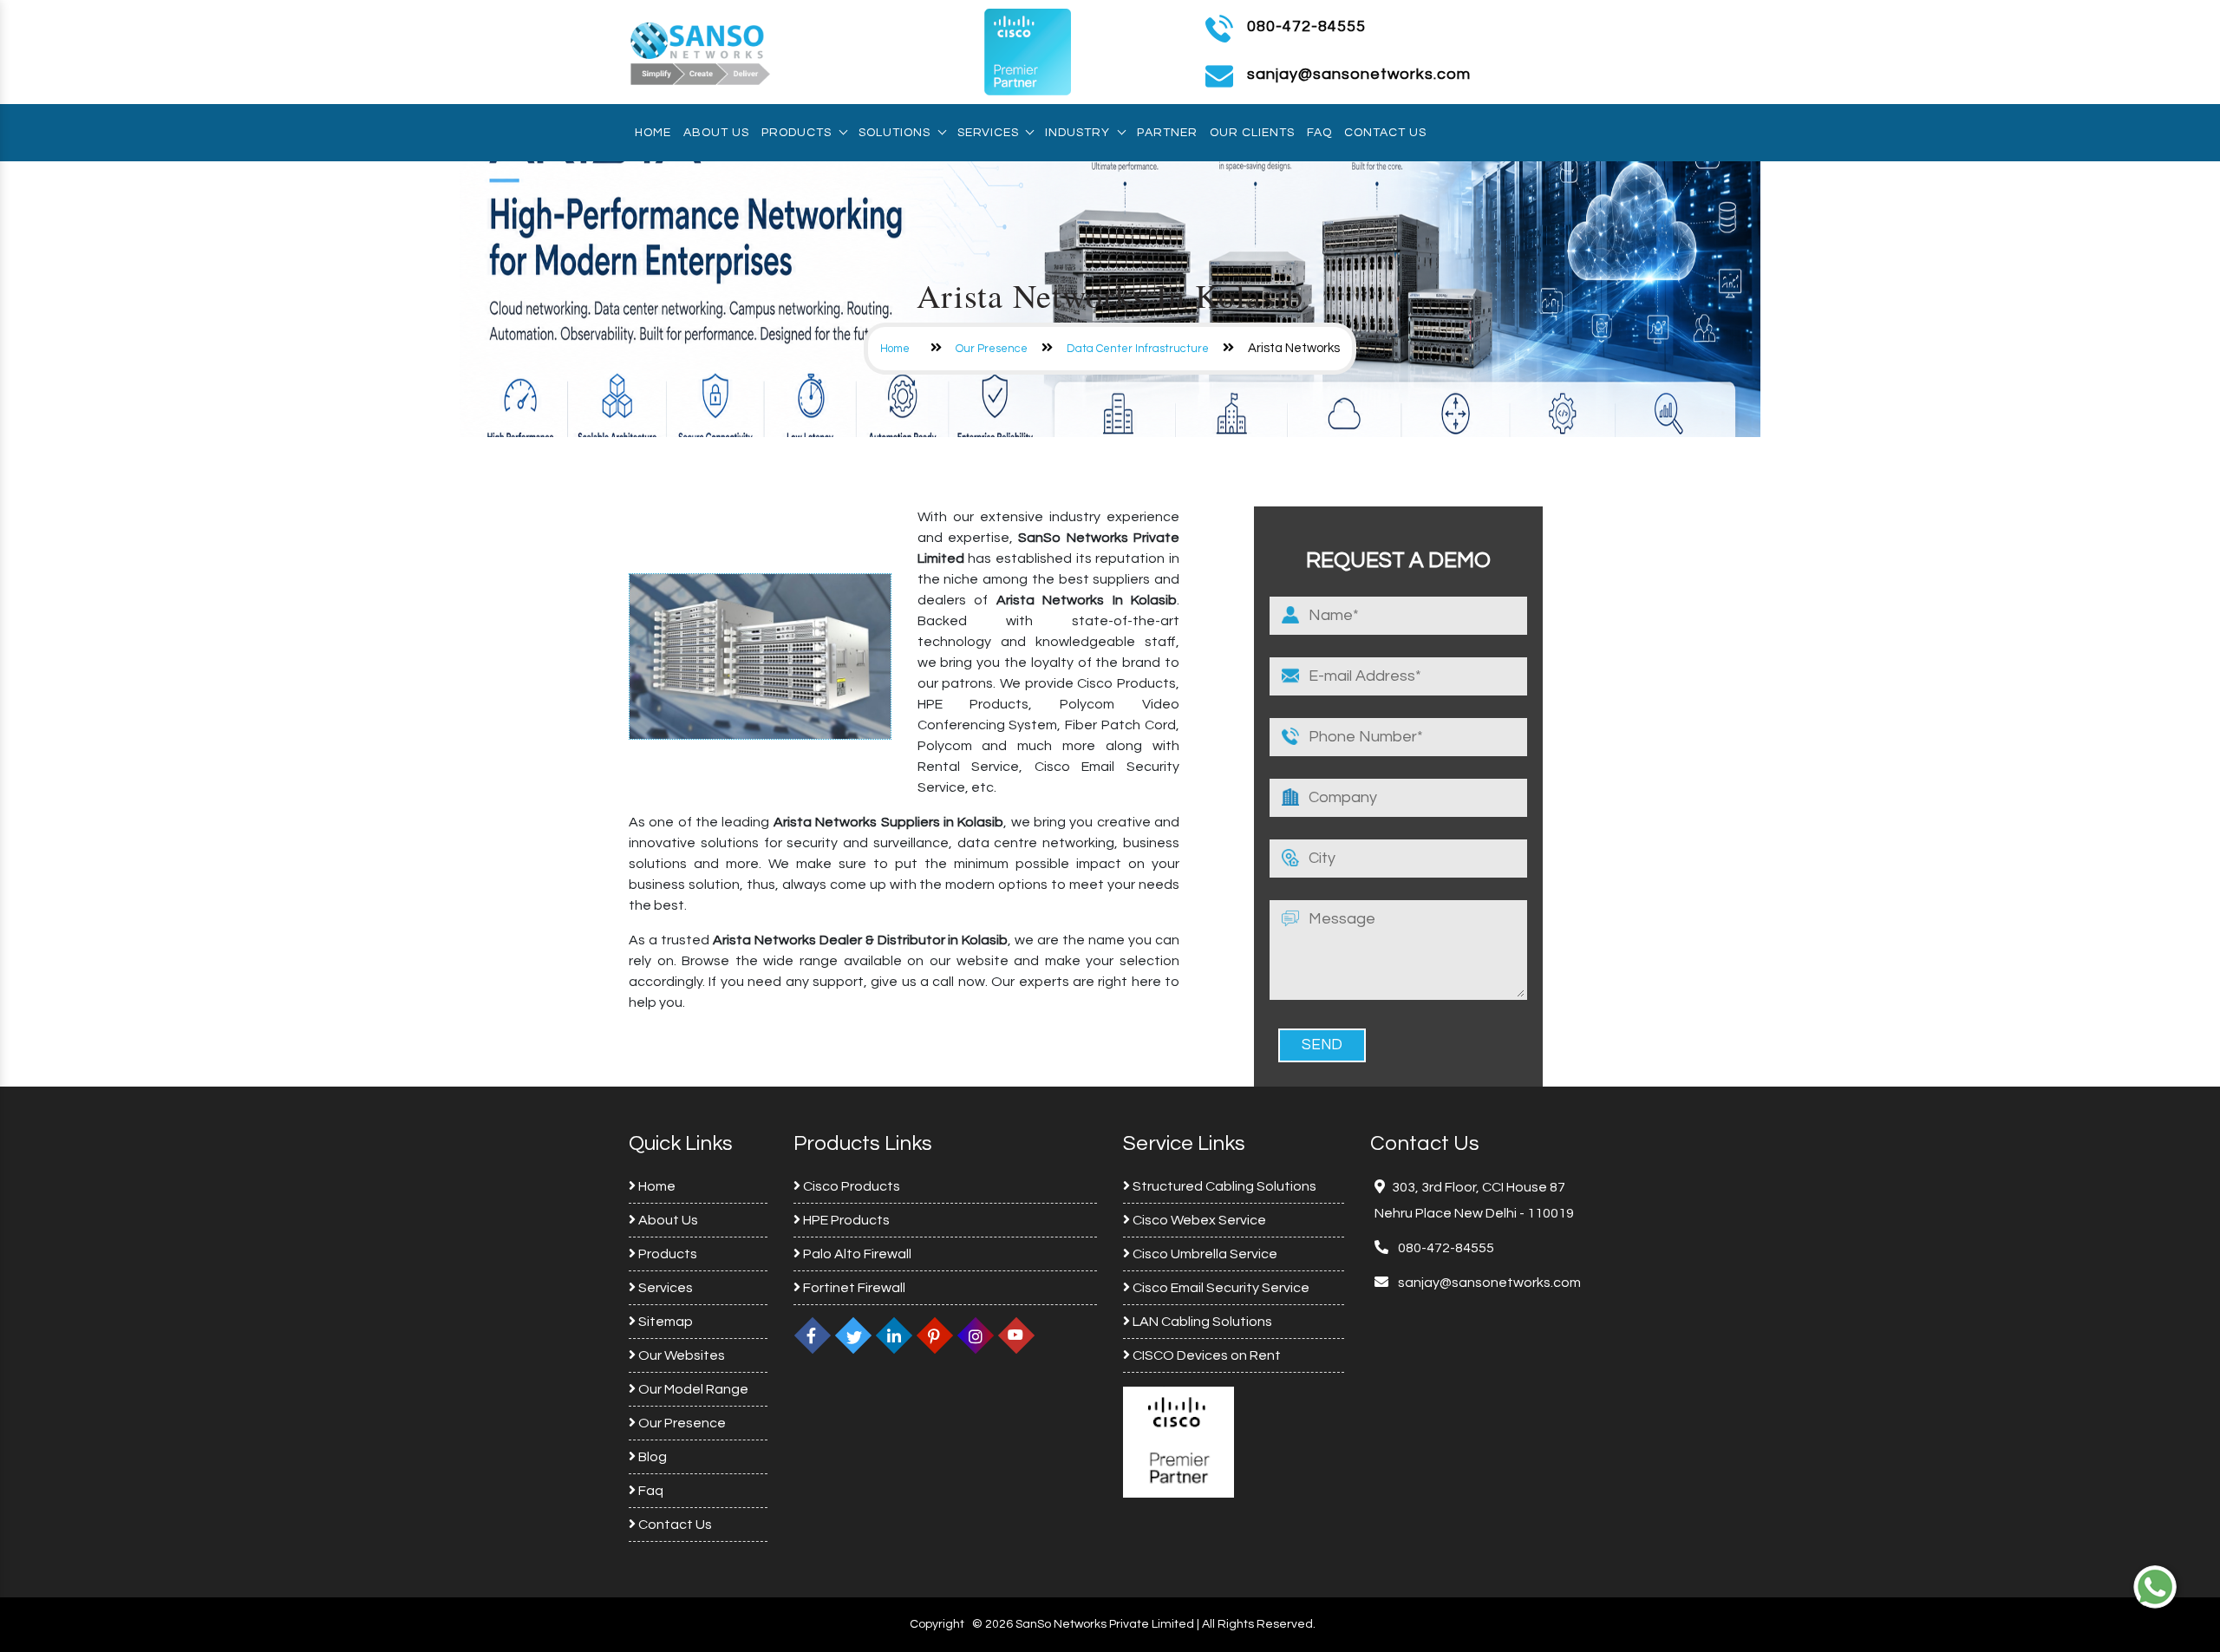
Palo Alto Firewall (856, 1254)
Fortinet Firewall (853, 1288)
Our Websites (680, 1355)
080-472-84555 (1306, 26)
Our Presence (992, 349)
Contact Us (1385, 133)
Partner (1167, 133)
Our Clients (1252, 133)
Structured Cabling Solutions (1223, 1186)
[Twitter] (853, 1335)
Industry (1077, 133)
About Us (716, 133)
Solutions (895, 133)
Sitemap (664, 1322)
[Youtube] (1016, 1335)
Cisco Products (850, 1186)
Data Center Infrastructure (1138, 349)
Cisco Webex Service (1198, 1220)
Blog (651, 1457)
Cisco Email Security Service (1220, 1288)
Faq (1319, 133)
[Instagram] (976, 1335)
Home (653, 133)
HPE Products (845, 1220)
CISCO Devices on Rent (1205, 1355)
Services (988, 133)
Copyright (937, 1624)
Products (797, 133)
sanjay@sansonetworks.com (1488, 1283)
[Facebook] (813, 1335)
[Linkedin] (894, 1335)
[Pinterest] (935, 1335)
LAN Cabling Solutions (1201, 1322)
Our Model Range (692, 1389)
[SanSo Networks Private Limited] (701, 51)
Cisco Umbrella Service (1204, 1254)
